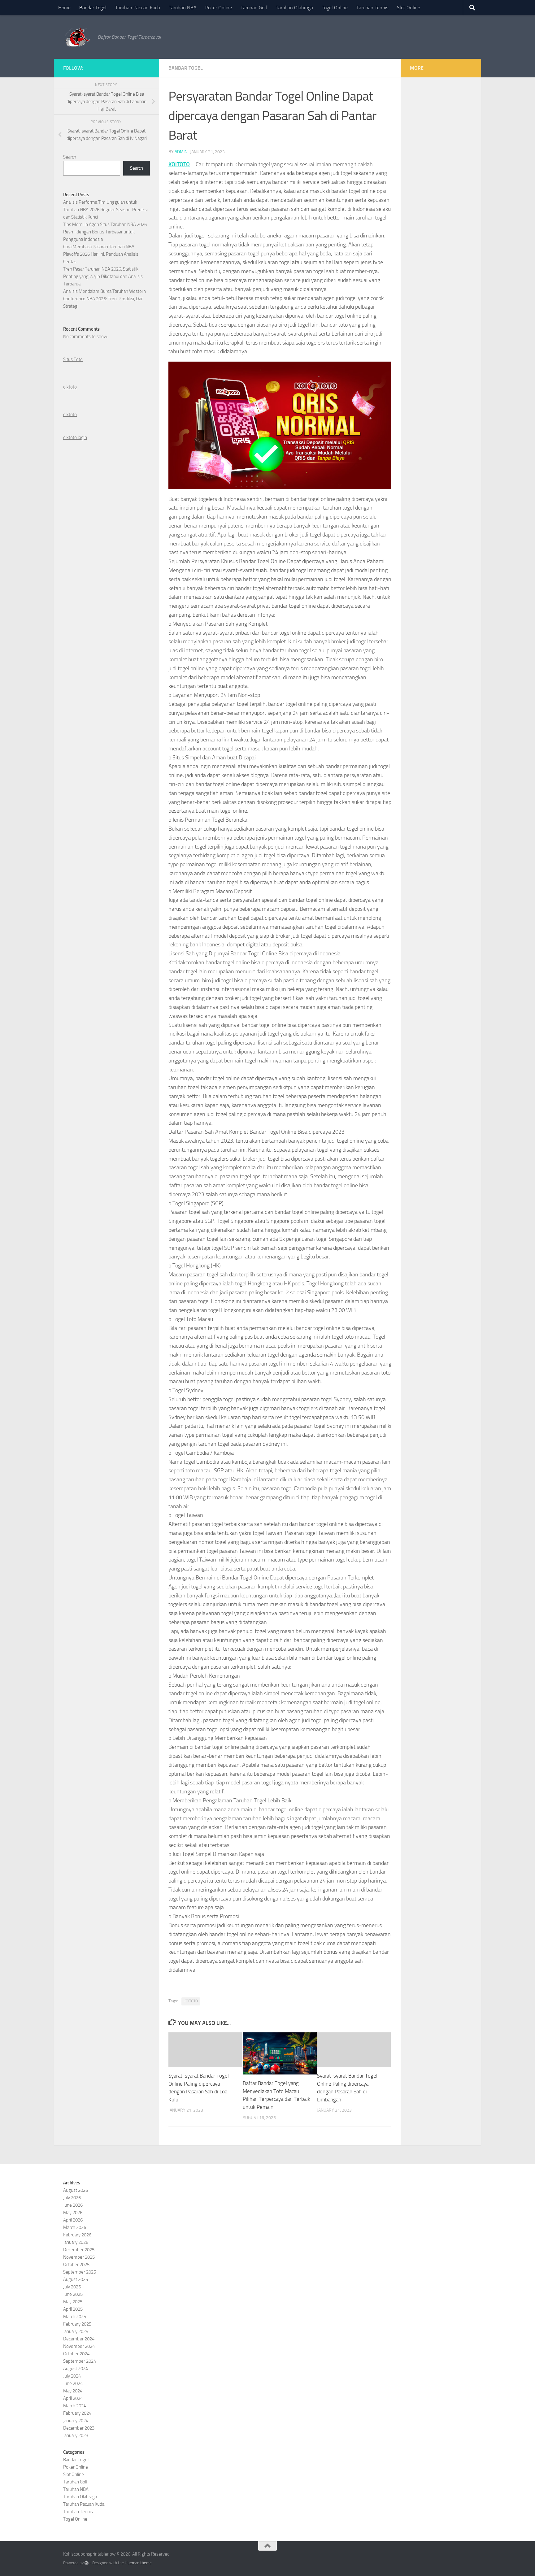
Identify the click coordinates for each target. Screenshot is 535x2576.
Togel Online (335, 8)
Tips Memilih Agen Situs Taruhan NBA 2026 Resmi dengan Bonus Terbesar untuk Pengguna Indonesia (105, 232)
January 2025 (76, 2331)
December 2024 (79, 2339)
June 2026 (73, 2205)
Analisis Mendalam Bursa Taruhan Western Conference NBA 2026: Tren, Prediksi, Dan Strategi (104, 299)
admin (181, 152)
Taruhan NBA (183, 8)
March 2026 (75, 2227)
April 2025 (73, 2309)
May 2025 (73, 2302)
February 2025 (77, 2324)
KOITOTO (179, 164)
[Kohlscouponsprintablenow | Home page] (77, 37)
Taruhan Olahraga (294, 8)
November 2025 (79, 2257)
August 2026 (76, 2190)
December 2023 (79, 2428)
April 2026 (73, 2220)
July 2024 (72, 2376)
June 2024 (73, 2383)
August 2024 (76, 2369)
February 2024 (77, 2413)
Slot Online (409, 8)
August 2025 (76, 2279)
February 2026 (77, 2235)
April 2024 (73, 2398)
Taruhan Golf (254, 8)
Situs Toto (73, 359)
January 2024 (76, 2421)
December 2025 (79, 2250)
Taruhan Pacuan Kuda (138, 8)
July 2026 (72, 2198)
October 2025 (76, 2265)
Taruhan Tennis (372, 8)
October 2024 (76, 2354)
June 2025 (73, 2294)
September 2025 (80, 2272)
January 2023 (76, 2435)
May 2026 (73, 2213)
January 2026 (76, 2242)
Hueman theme (138, 2563)
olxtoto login (75, 437)
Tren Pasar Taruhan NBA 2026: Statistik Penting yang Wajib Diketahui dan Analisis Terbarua (103, 276)
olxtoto (70, 387)
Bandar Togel (93, 8)
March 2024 (75, 2406)
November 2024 (79, 2346)
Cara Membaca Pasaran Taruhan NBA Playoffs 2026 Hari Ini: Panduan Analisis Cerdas (101, 254)
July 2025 (72, 2287)
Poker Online (219, 8)
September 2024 (80, 2361)
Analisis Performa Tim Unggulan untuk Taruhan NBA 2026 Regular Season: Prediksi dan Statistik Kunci (105, 210)
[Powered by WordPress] (87, 2563)
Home (64, 8)
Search (70, 157)
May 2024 (73, 2391)
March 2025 (75, 2317)
